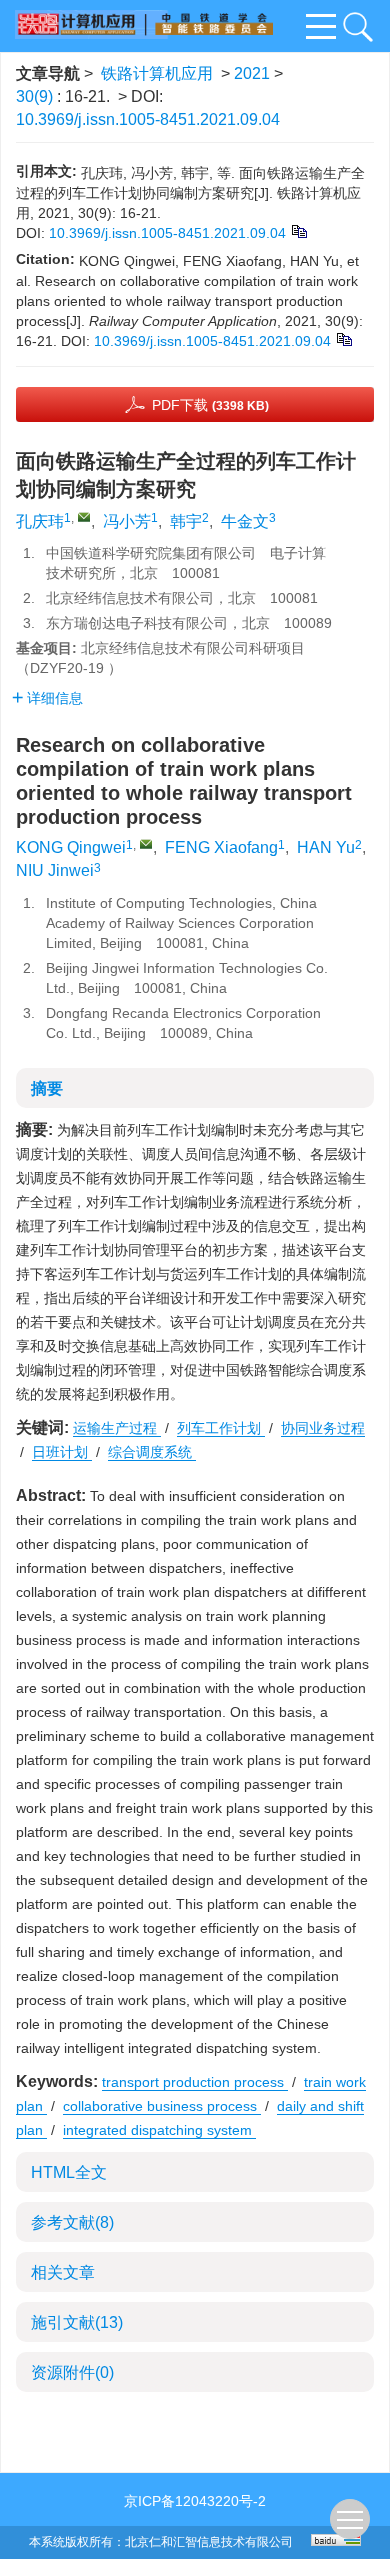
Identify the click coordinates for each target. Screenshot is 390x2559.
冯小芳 (127, 521)
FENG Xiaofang (221, 847)
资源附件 (72, 2372)
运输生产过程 (117, 1428)
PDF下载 (210, 405)
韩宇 (186, 521)
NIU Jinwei (55, 870)
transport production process (195, 2082)
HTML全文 (69, 2172)
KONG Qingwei (71, 847)
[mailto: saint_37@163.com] (146, 844)
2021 (252, 73)
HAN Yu (326, 847)
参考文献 (72, 2222)
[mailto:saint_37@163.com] (84, 517)
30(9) (36, 96)
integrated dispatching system (159, 2130)
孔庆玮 (40, 521)
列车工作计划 (221, 1428)
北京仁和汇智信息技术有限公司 (209, 2542)
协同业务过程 (323, 1428)
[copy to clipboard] (343, 338)
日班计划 (62, 1452)
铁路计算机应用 (157, 73)
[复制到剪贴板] (298, 230)
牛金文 (245, 521)
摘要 (47, 1088)
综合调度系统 (152, 1452)
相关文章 (63, 2272)
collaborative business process (162, 2106)
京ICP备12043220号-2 (195, 2501)
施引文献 (77, 2322)
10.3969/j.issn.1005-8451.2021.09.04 (148, 119)
